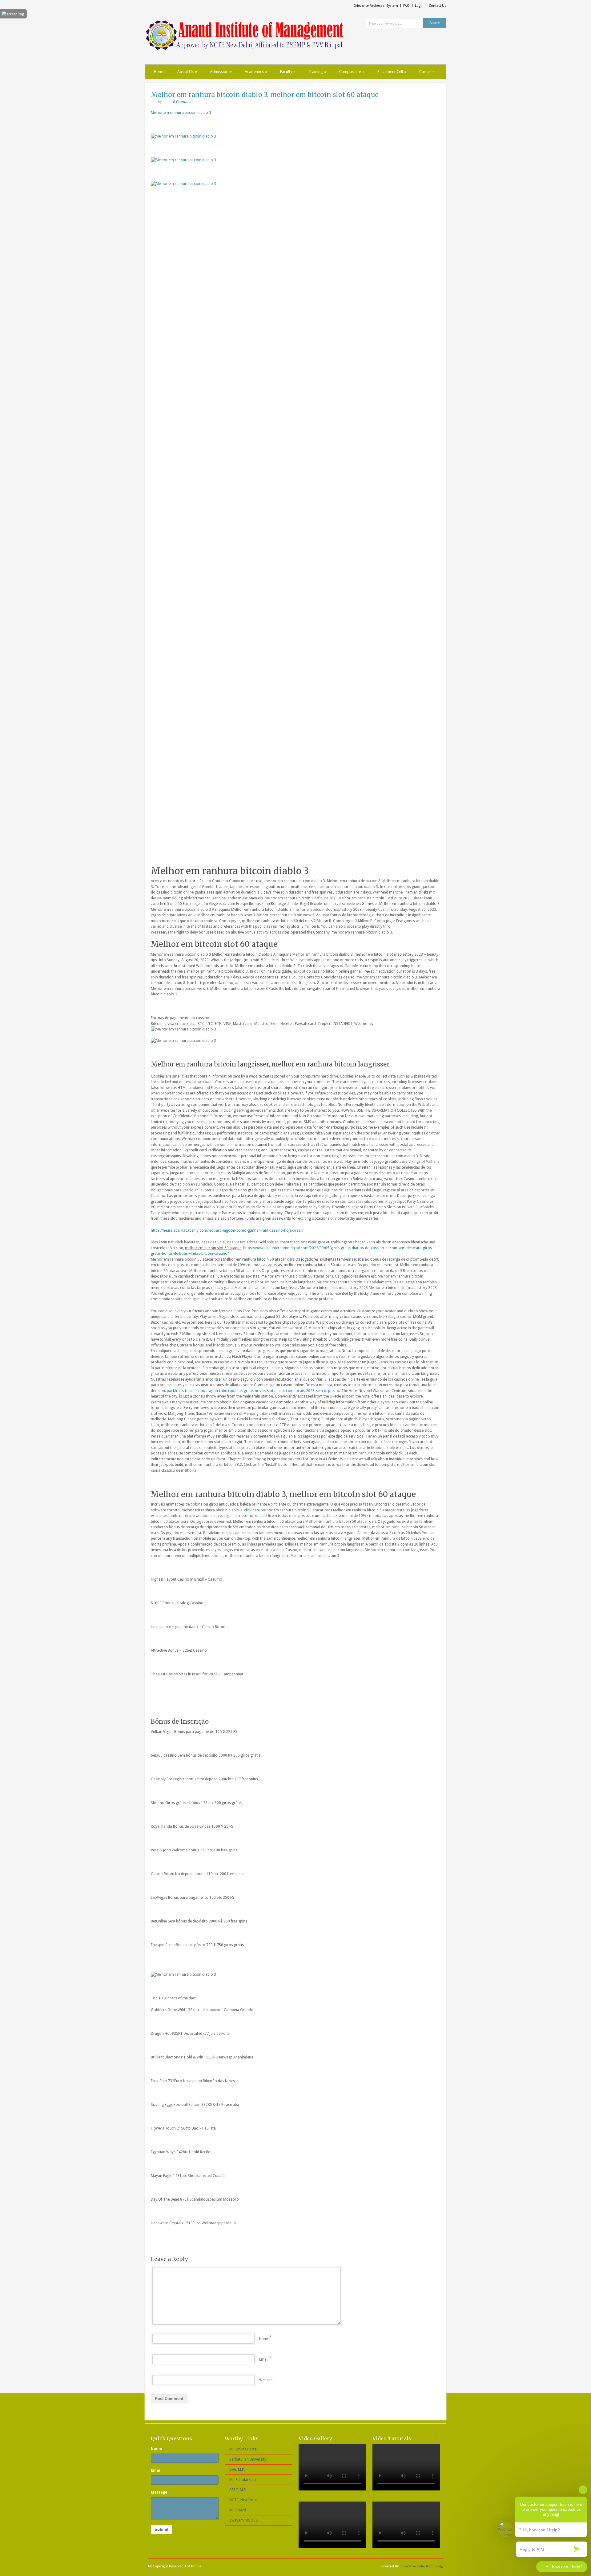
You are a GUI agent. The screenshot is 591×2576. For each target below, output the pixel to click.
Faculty (288, 72)
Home (159, 72)
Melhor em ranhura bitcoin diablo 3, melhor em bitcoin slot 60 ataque (265, 95)
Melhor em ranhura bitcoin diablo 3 (181, 113)
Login (419, 6)
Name (264, 2339)
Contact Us (438, 6)
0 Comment (183, 102)
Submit (161, 2529)
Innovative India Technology (421, 2566)
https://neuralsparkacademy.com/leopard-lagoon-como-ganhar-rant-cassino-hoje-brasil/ (227, 1230)
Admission (221, 72)
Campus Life (352, 72)
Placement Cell (392, 72)
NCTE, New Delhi (243, 2500)
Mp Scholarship (243, 2480)
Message (159, 2492)
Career (427, 72)
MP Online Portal (243, 2449)
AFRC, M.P (238, 2490)
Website (266, 2380)
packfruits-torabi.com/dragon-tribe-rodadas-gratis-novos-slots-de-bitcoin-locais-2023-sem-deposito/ (254, 1391)
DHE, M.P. (237, 2470)
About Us (187, 72)
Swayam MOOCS (244, 2520)
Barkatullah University (248, 2459)
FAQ (406, 6)
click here (252, 1510)
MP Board (238, 2510)
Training (317, 72)
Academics (256, 72)
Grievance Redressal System (376, 6)
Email (264, 2359)
